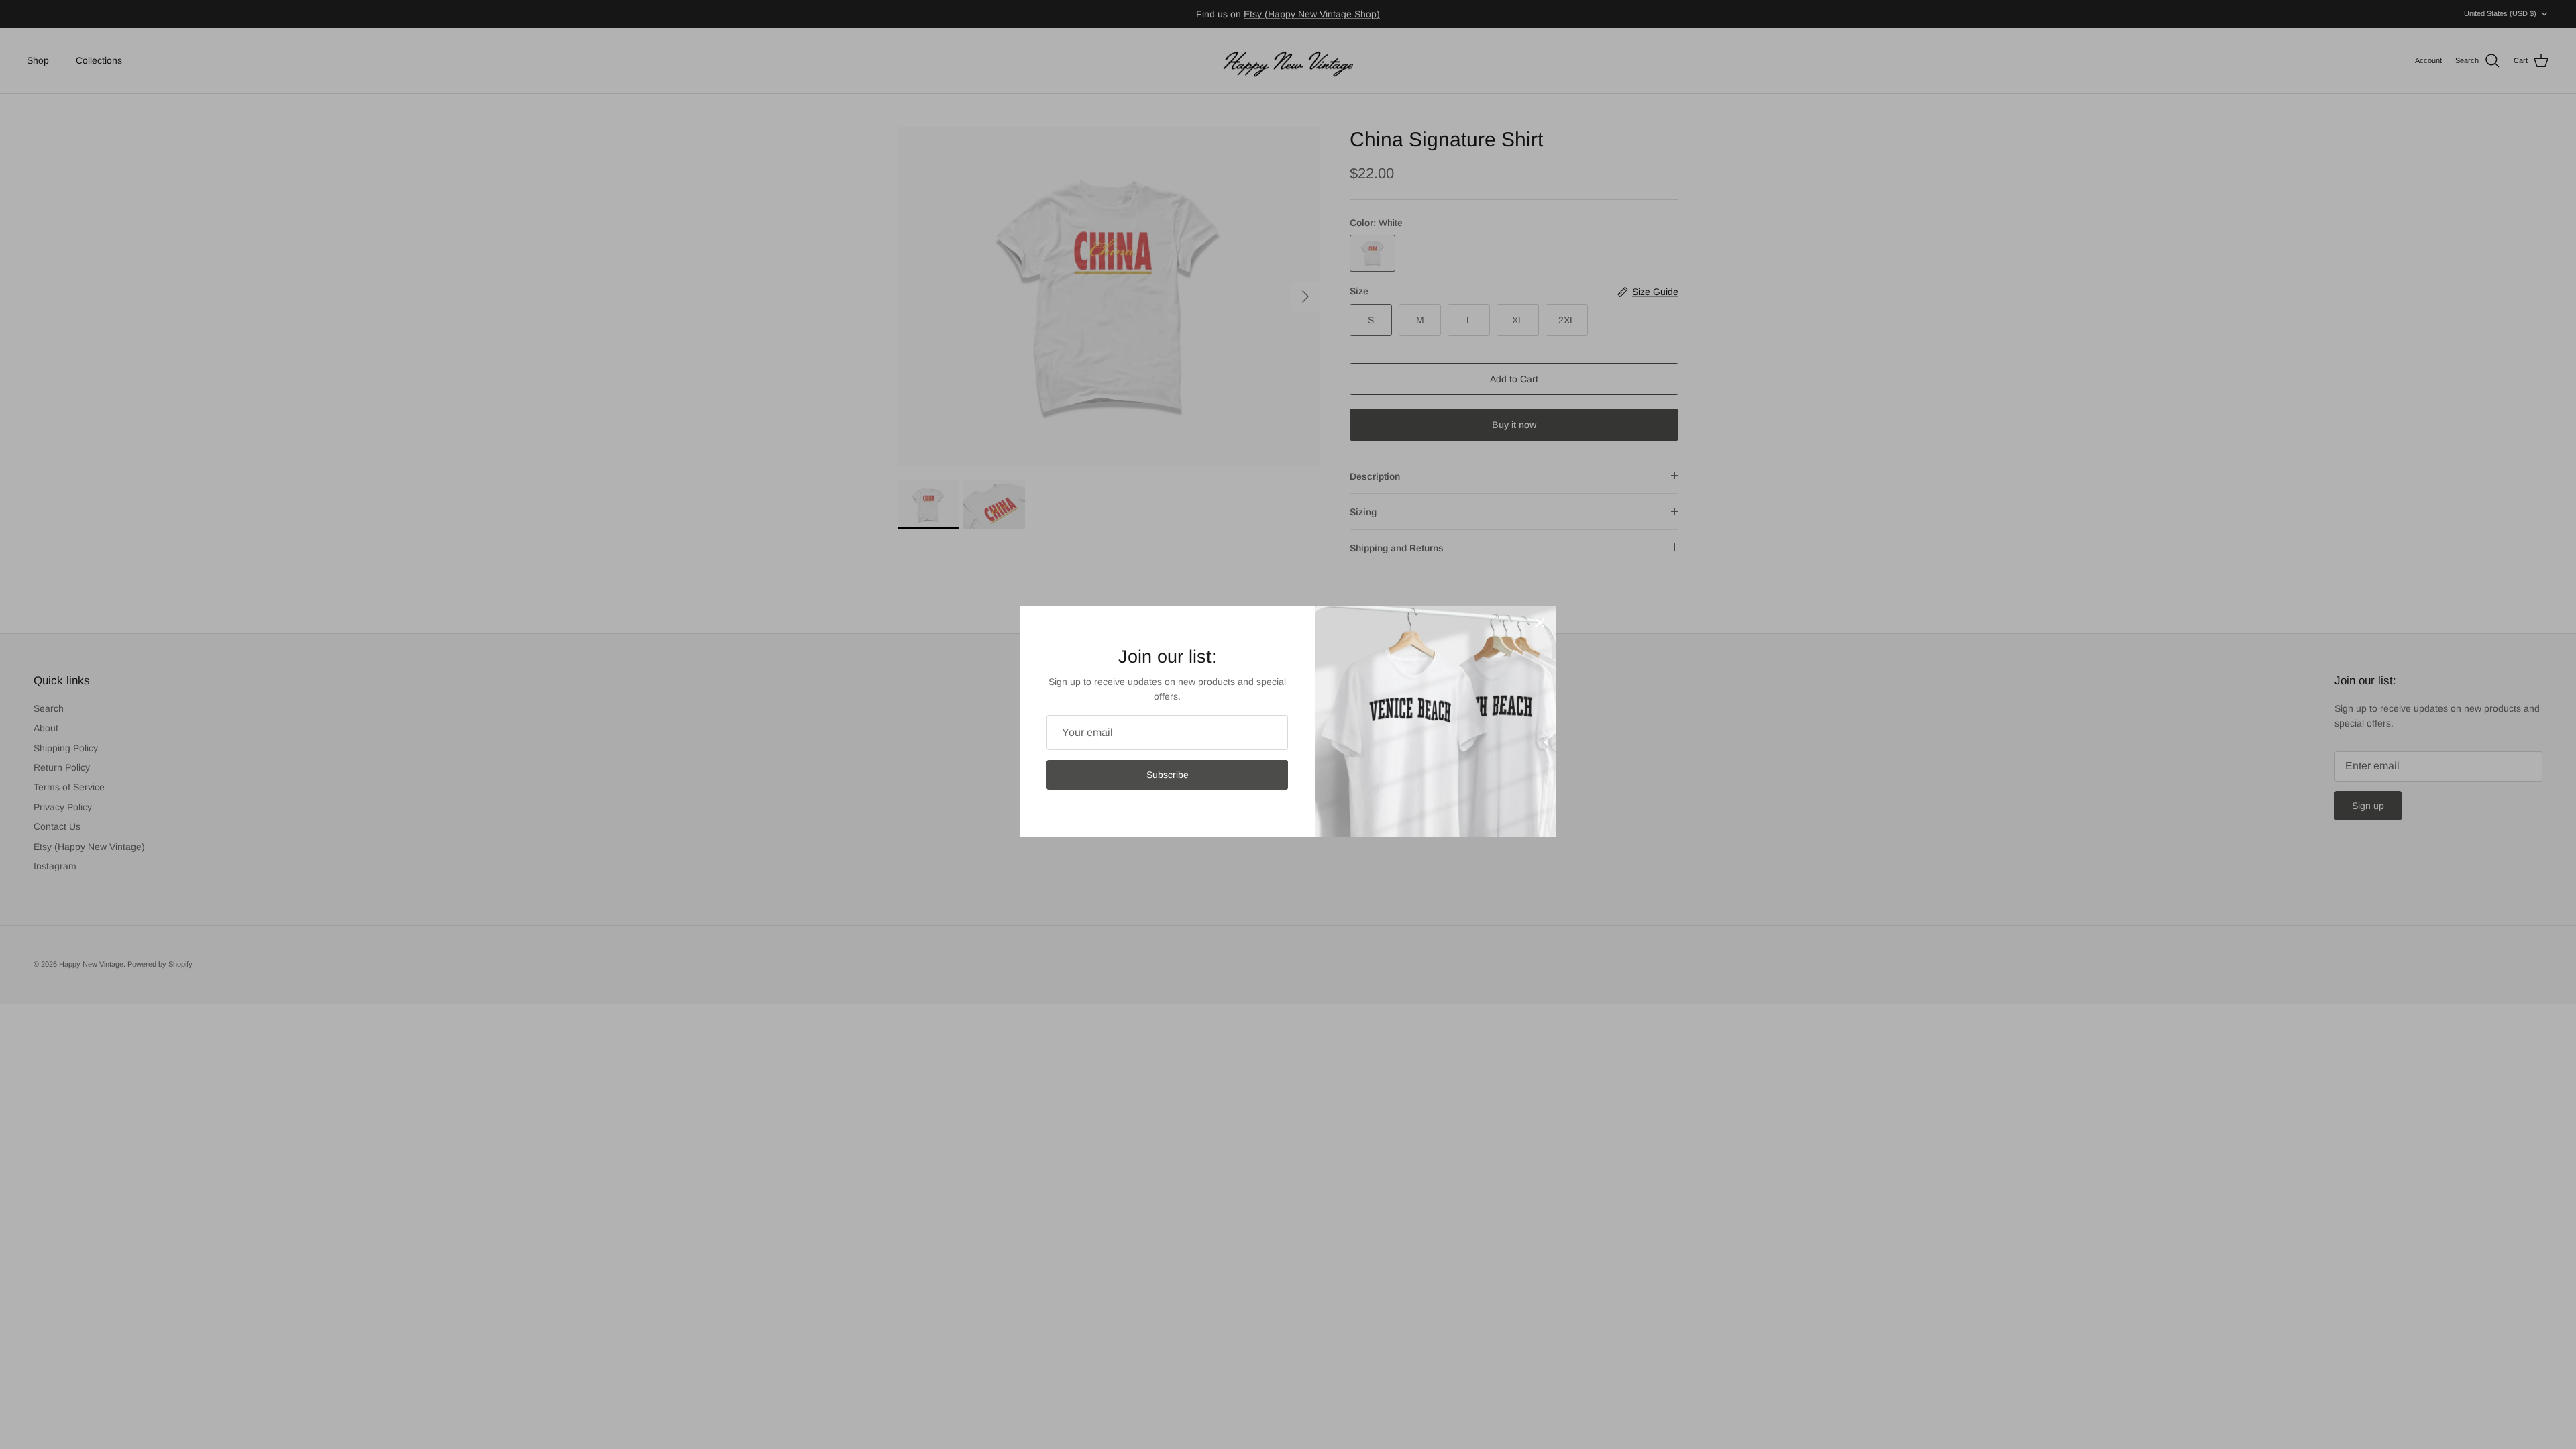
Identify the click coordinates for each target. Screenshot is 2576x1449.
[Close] (1540, 623)
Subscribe (1168, 775)
